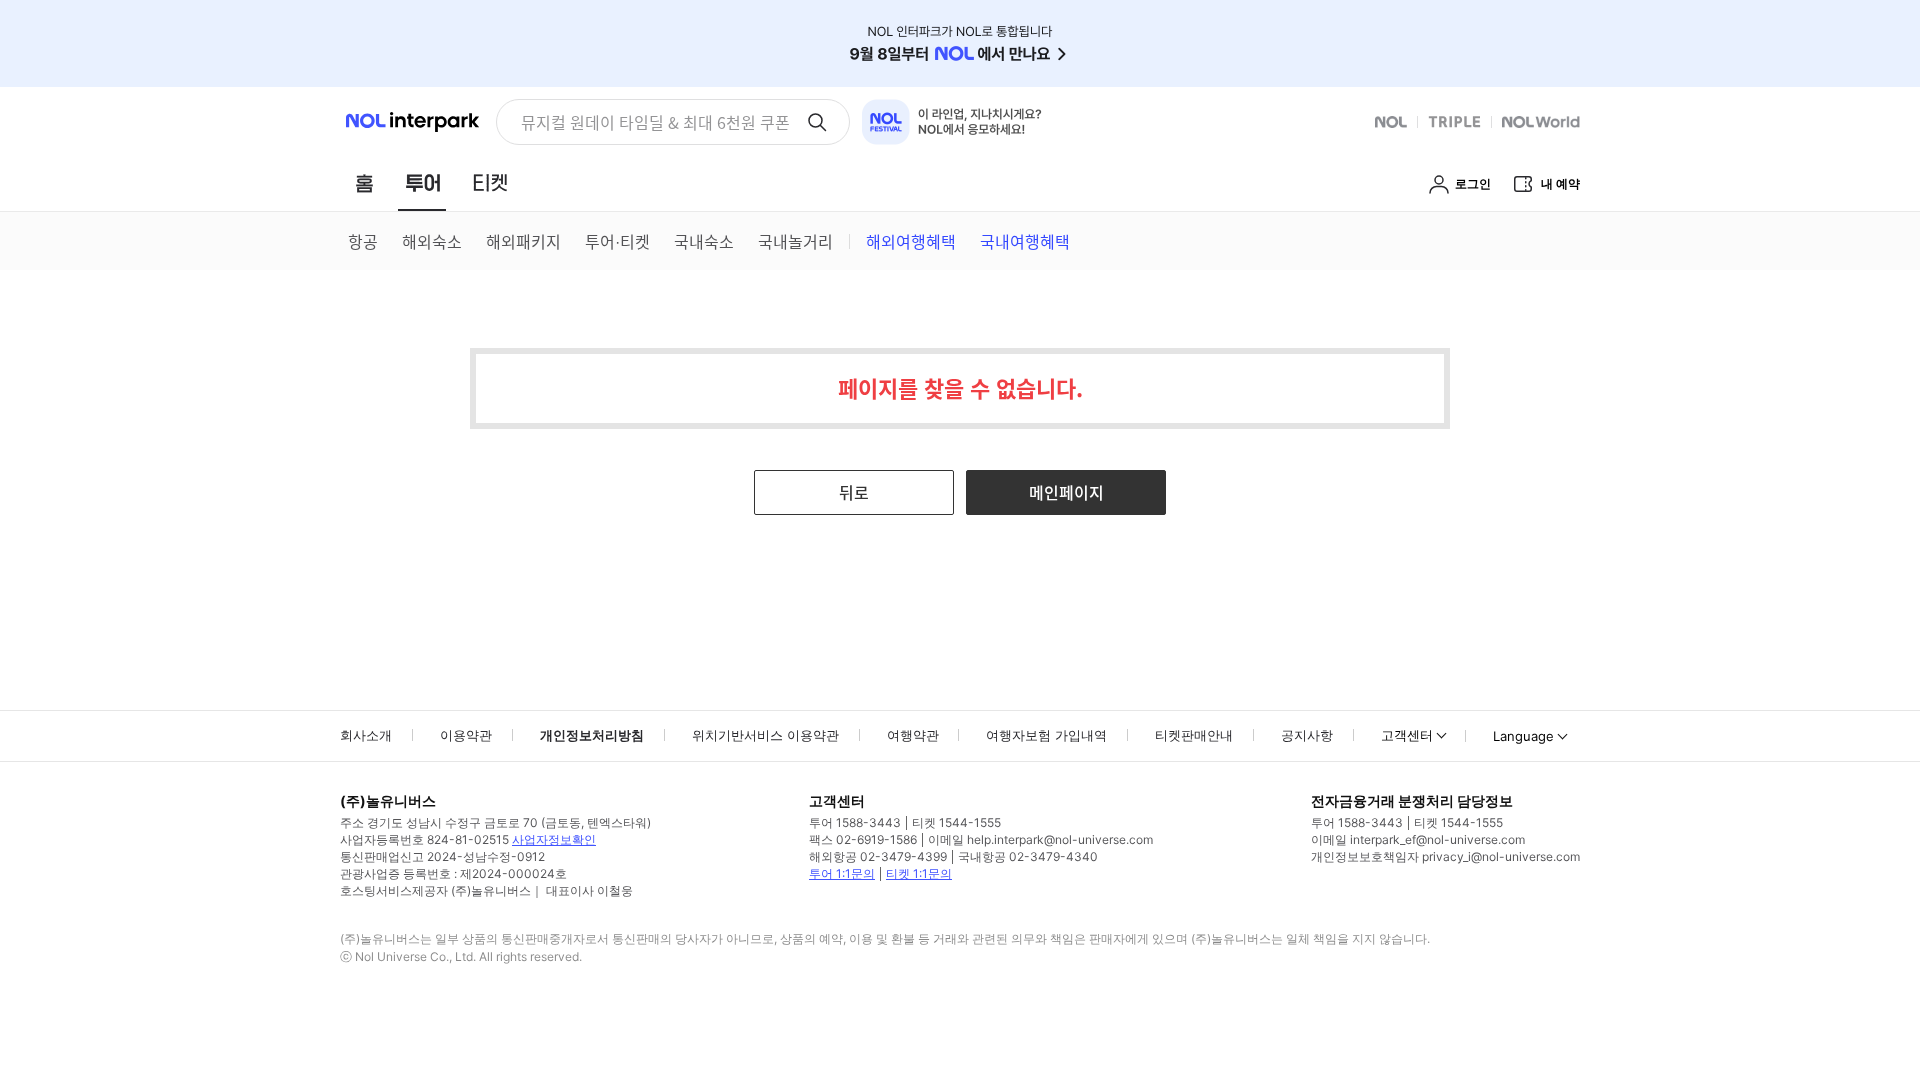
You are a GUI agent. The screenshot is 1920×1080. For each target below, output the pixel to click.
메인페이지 (1066, 492)
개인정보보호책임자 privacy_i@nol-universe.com (1445, 856)
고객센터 (1407, 735)
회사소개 (366, 735)
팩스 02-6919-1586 (863, 839)
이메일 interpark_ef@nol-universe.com (1418, 839)
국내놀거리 (795, 241)
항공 (363, 241)
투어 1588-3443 (855, 822)
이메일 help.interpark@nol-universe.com (1040, 839)
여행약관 (913, 735)
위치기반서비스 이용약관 (765, 735)
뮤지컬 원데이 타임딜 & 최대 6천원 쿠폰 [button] (655, 122)
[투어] (422, 183)
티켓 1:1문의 (919, 873)
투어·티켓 (617, 241)
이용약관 (466, 735)
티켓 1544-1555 (956, 822)
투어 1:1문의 (842, 873)
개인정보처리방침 (592, 735)
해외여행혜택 (911, 241)
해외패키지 (523, 241)
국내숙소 (704, 241)
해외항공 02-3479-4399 (878, 856)
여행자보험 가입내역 (1046, 735)
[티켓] (490, 183)
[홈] (364, 183)
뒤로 (854, 492)
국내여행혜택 (1025, 241)
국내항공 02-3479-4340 (1028, 856)
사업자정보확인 (554, 839)
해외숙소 (432, 241)
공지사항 (1307, 735)
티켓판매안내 (1194, 735)
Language (1523, 736)
